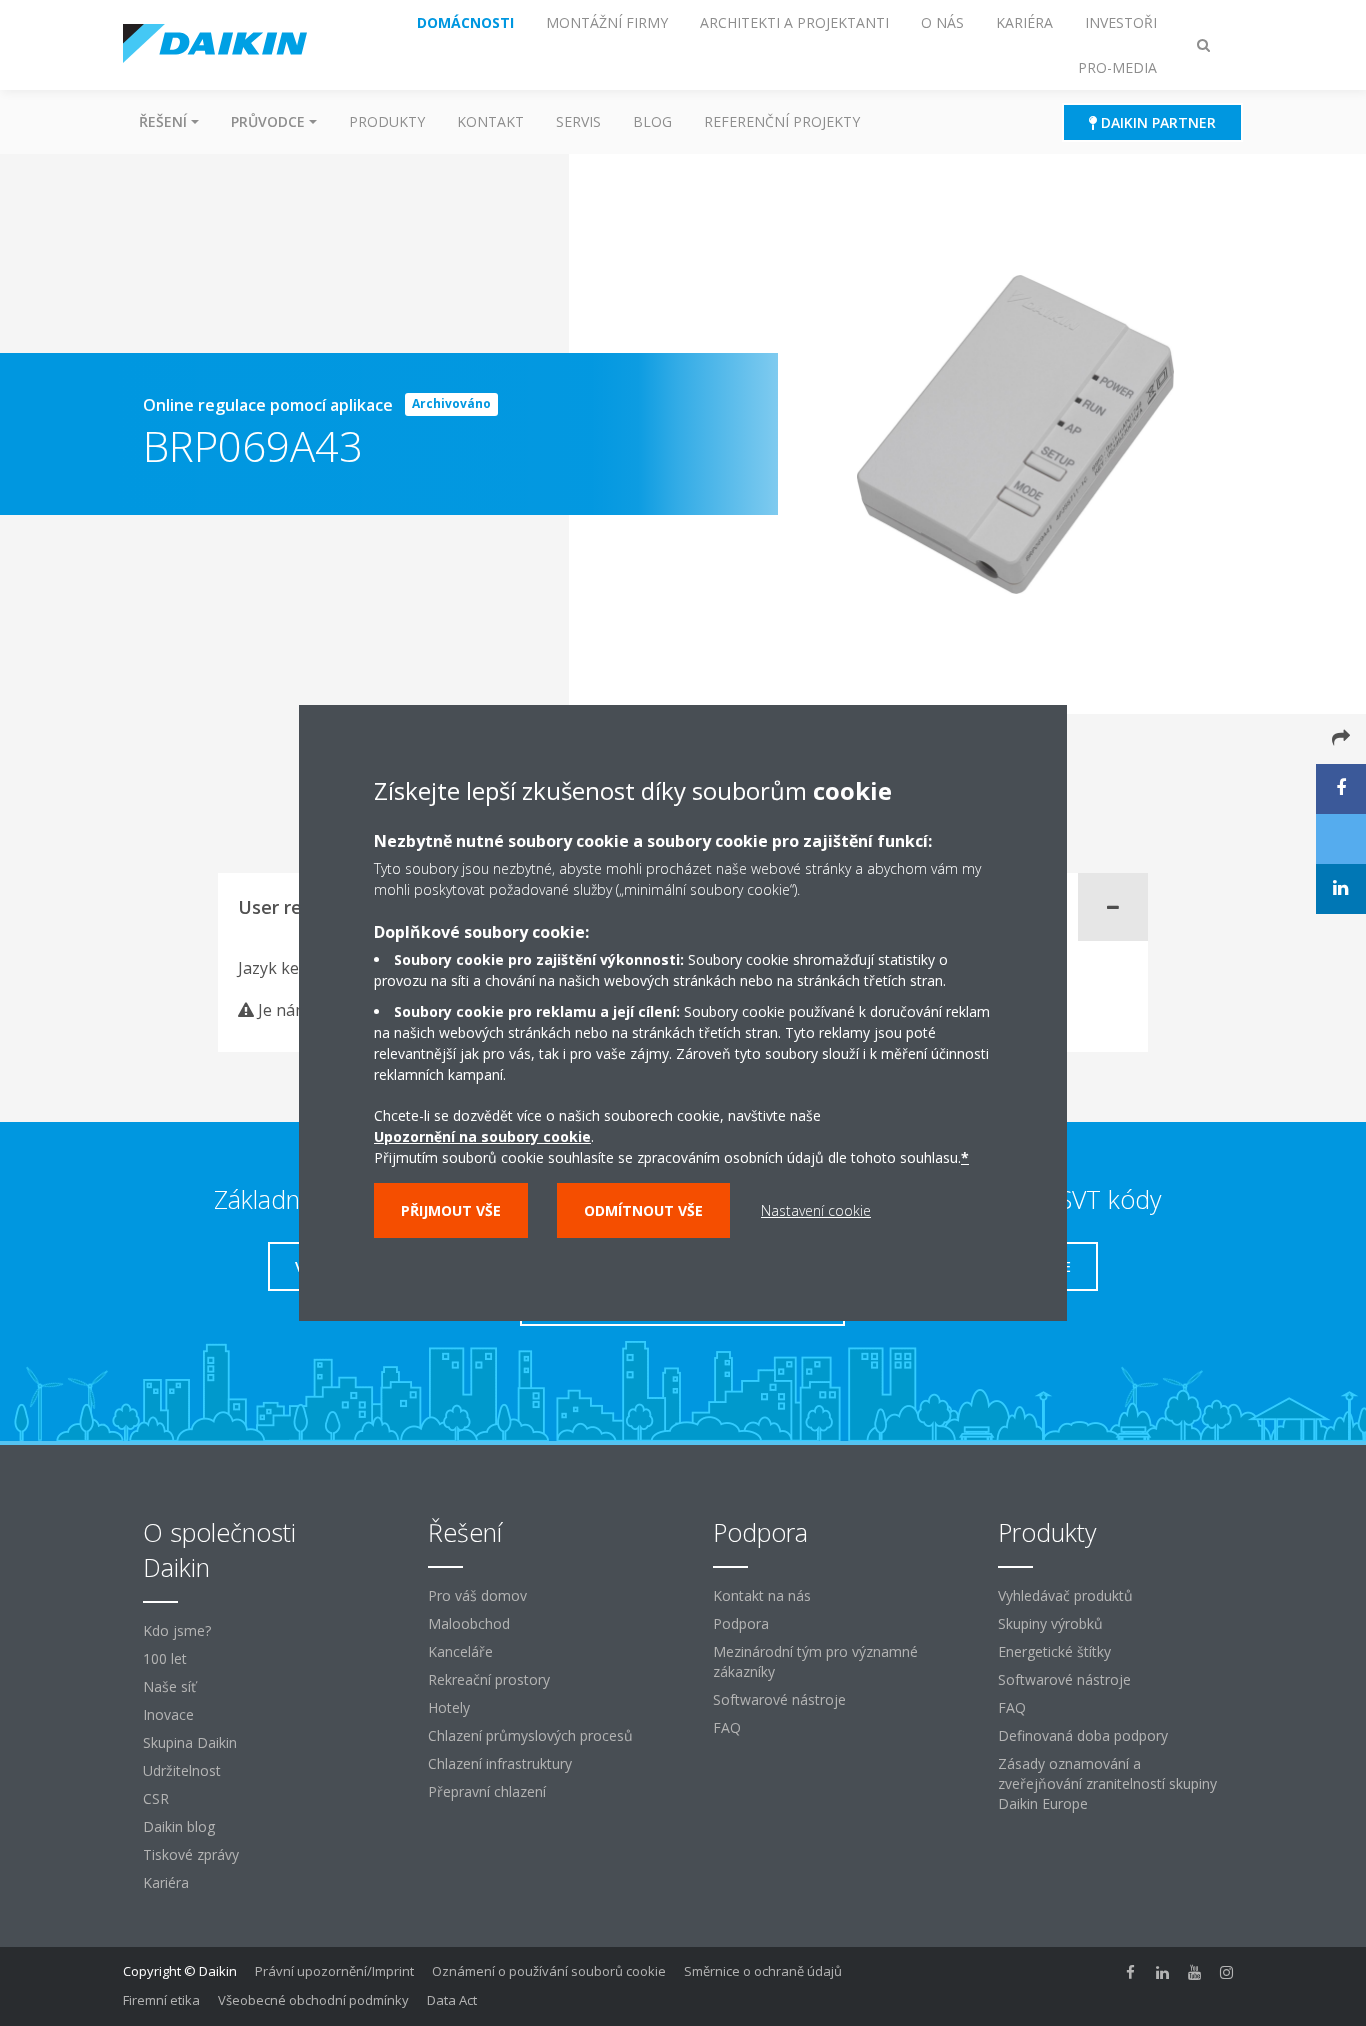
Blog (652, 121)
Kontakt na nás (762, 1595)
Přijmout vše (451, 1210)
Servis (578, 121)
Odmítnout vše (643, 1210)
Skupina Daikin (190, 1742)
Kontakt (490, 121)
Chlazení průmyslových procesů (530, 1735)
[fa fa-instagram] (1227, 1973)
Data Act (452, 2000)
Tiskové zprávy (191, 1854)
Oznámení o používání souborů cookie (549, 1971)
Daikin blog (179, 1826)
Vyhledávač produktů (1065, 1595)
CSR (156, 1798)
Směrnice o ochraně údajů (763, 1971)
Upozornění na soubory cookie (482, 1136)
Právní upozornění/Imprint (334, 1971)
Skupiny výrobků (1050, 1623)
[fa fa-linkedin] (1163, 1973)
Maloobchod (469, 1623)
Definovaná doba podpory (1083, 1735)
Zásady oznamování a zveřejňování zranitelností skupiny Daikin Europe (1107, 1783)
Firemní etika (161, 2000)
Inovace (168, 1714)
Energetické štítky (1054, 1651)
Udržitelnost (182, 1770)
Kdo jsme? (177, 1630)
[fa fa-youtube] (1195, 1973)
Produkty (387, 121)
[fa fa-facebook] (1131, 1973)
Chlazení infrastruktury (500, 1763)
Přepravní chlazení (487, 1791)
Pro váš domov (477, 1595)
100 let (165, 1658)
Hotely (449, 1707)
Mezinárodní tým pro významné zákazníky (815, 1661)
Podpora (741, 1623)
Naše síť (169, 1686)
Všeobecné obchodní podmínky (313, 2000)
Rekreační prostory (489, 1679)
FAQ (727, 1727)
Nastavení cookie (816, 1210)
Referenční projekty (782, 121)
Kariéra (166, 1882)
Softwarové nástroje (779, 1699)
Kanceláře (460, 1651)
